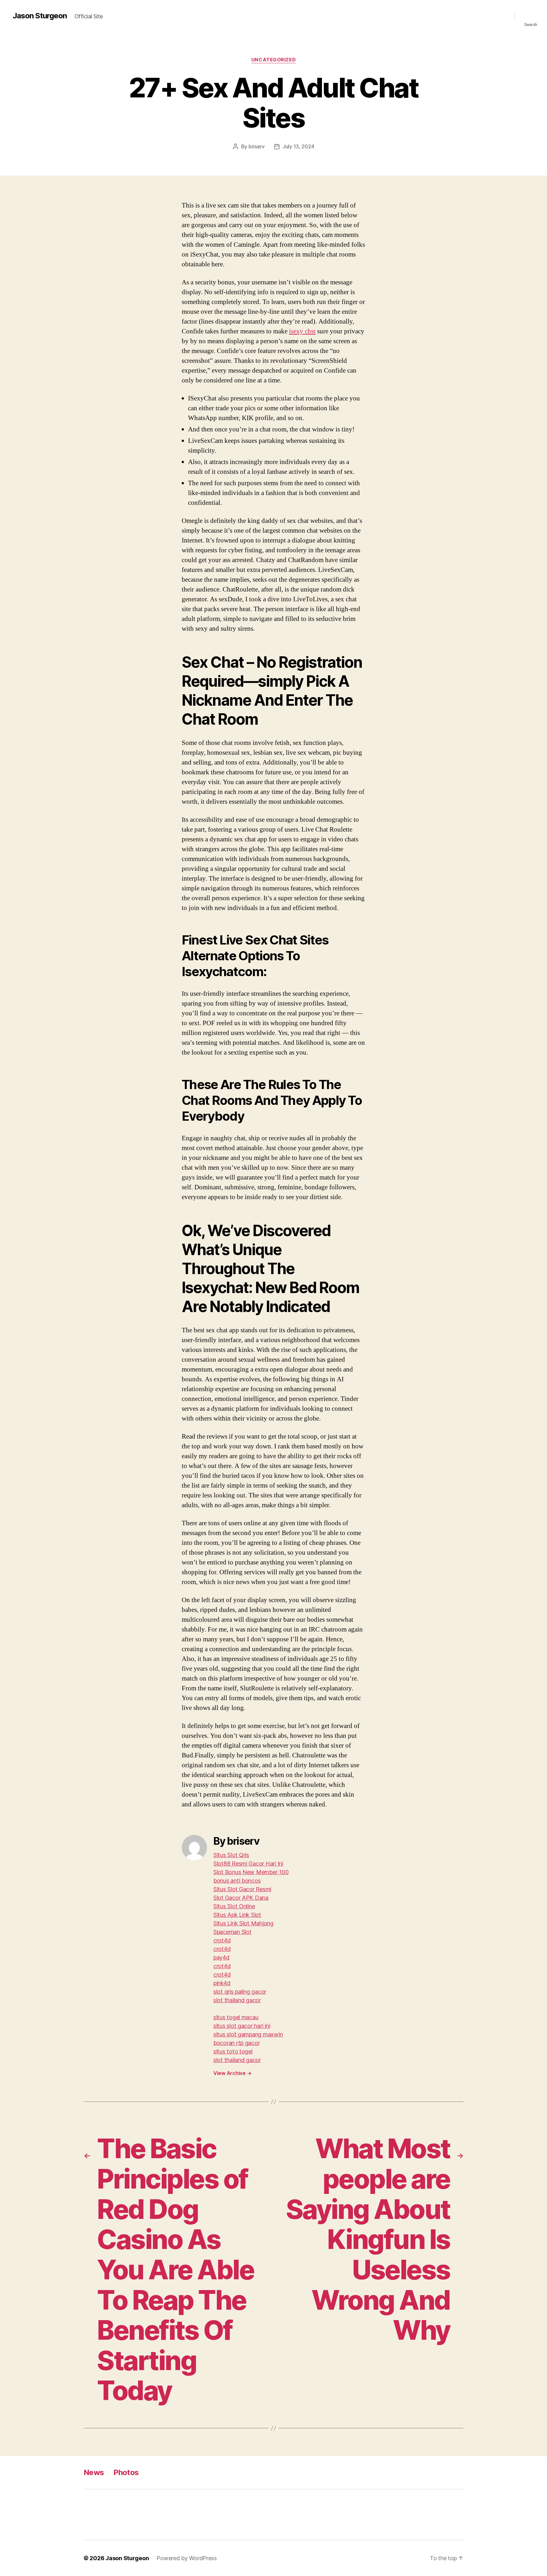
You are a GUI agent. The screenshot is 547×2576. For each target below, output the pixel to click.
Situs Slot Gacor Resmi (242, 1889)
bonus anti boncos (237, 1881)
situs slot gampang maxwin (248, 2034)
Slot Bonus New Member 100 (251, 1872)
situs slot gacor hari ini (242, 2026)
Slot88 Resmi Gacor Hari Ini (248, 1864)
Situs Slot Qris (231, 1855)
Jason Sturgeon (40, 16)
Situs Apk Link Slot (237, 1915)
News (94, 2472)
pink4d (222, 1983)
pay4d (221, 1957)
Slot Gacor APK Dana (241, 1898)
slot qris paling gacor (240, 1992)
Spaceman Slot (233, 1932)
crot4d (222, 1940)
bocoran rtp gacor (236, 2043)
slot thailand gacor (237, 2000)
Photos (126, 2472)
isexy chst (302, 331)
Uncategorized (273, 60)
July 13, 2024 (299, 146)
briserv (257, 146)
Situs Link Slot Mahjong (243, 1923)
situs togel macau (236, 2017)
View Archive (232, 2073)
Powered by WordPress (187, 2558)
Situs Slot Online (234, 1906)
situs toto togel (233, 2051)
